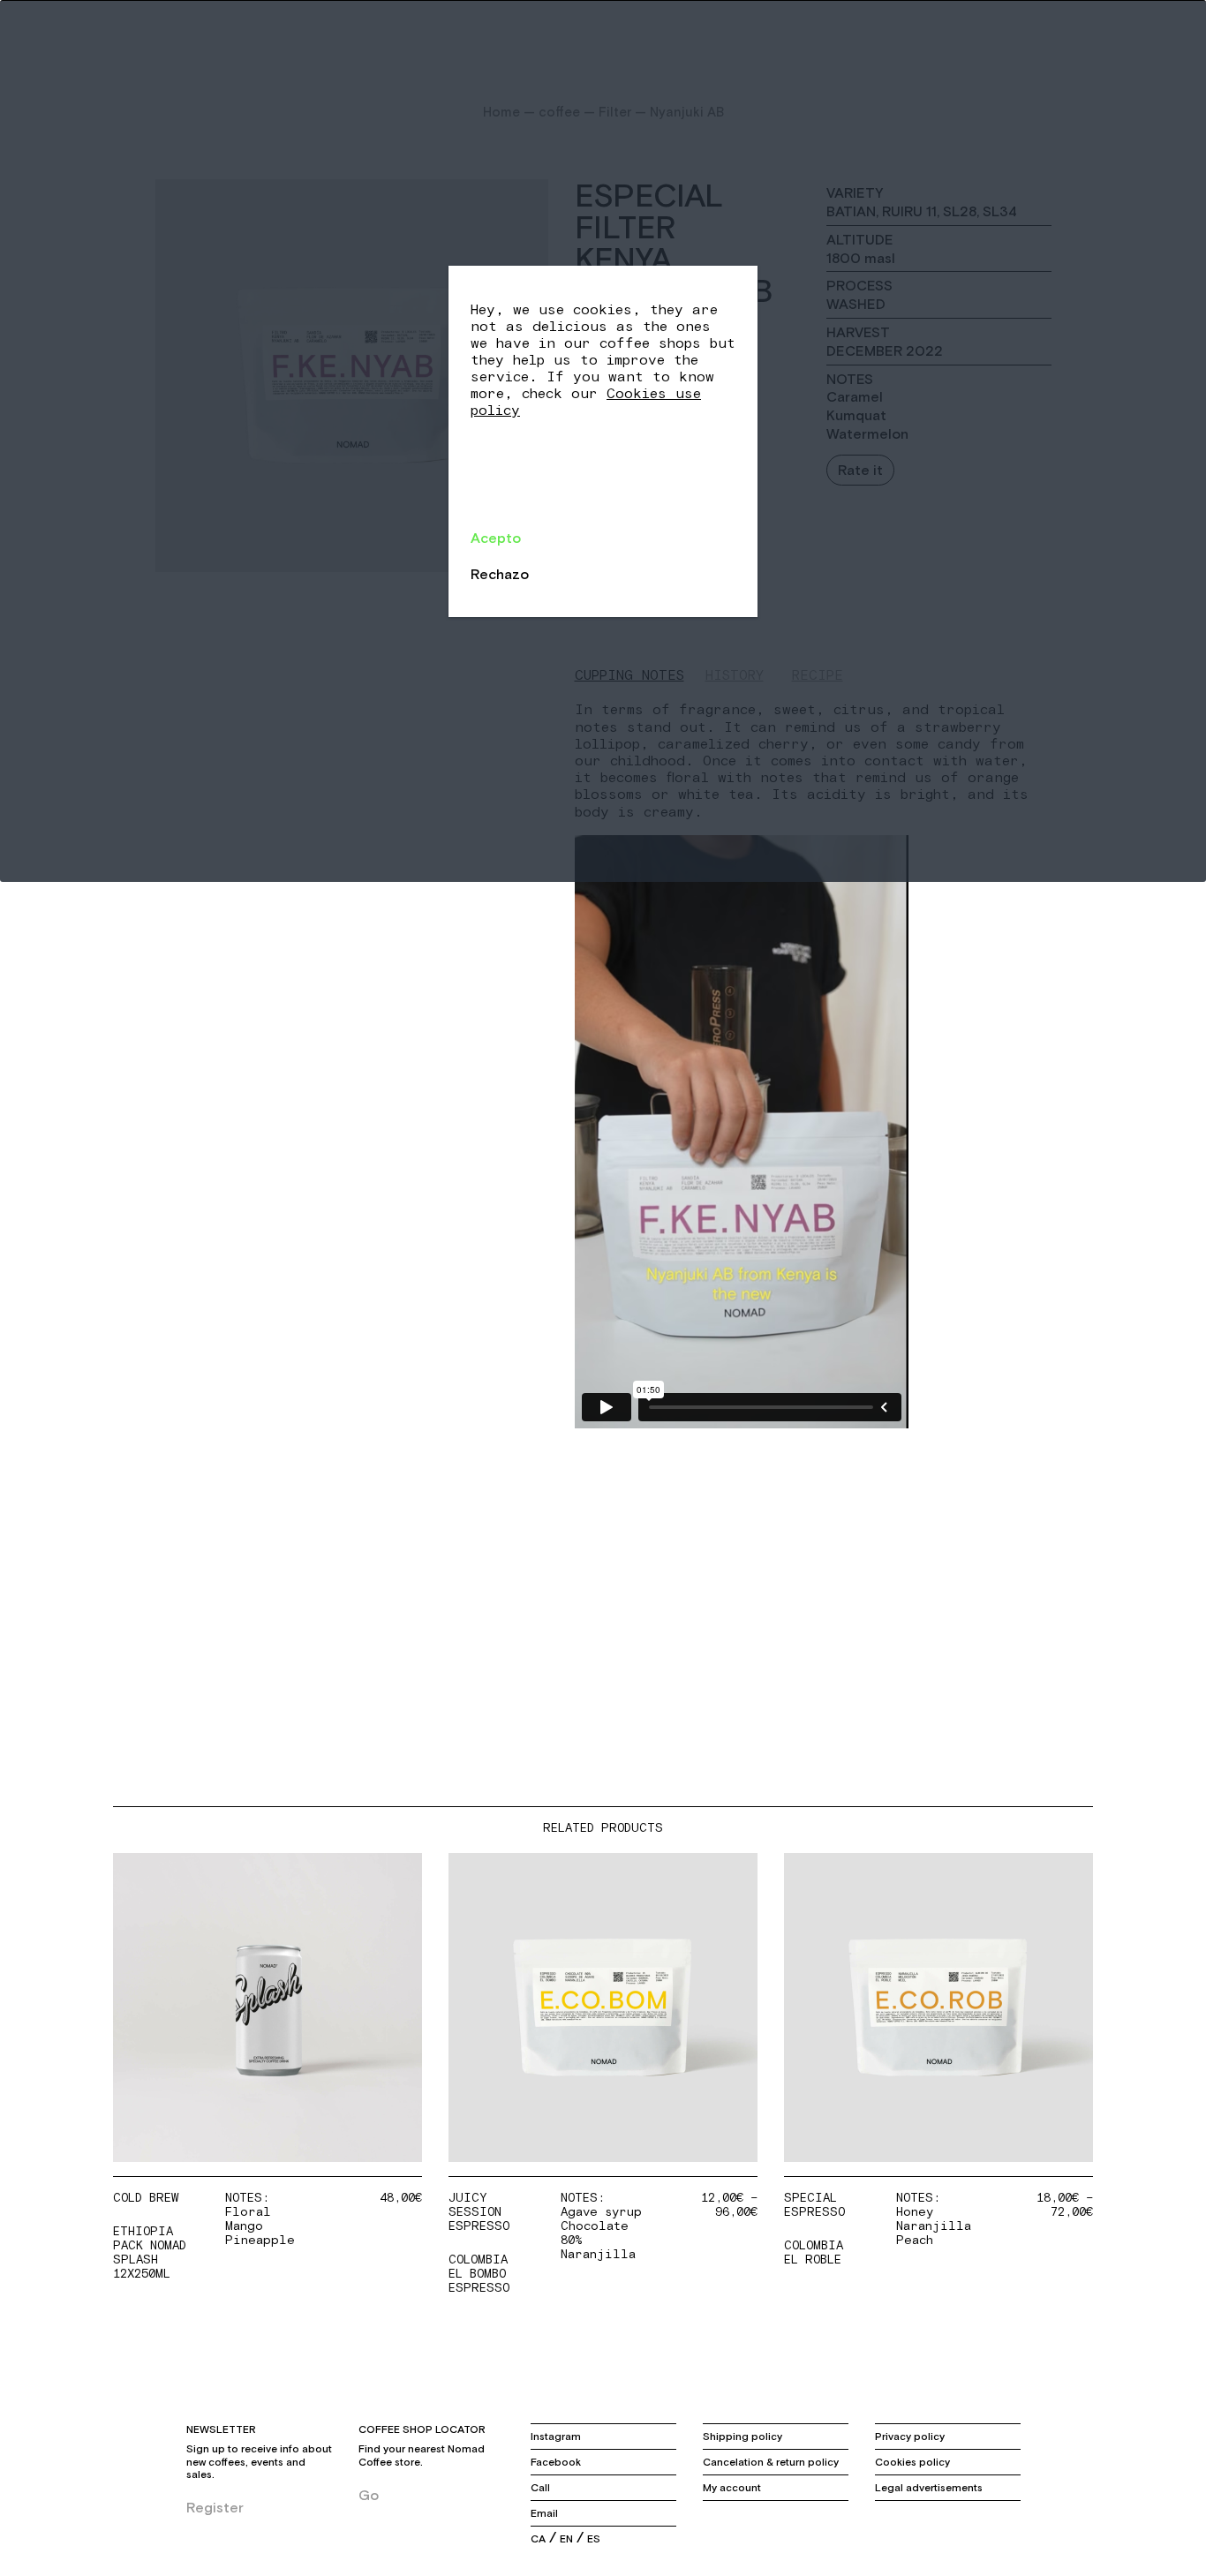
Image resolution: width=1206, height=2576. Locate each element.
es (594, 2539)
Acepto (496, 538)
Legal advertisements (929, 2488)
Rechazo (500, 574)
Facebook (556, 2462)
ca (538, 2539)
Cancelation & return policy (771, 2462)
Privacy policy (910, 2437)
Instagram (556, 2437)
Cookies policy (912, 2462)
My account (732, 2488)
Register (215, 2507)
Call (540, 2488)
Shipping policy (742, 2437)
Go (369, 2495)
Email (544, 2513)
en (566, 2539)
